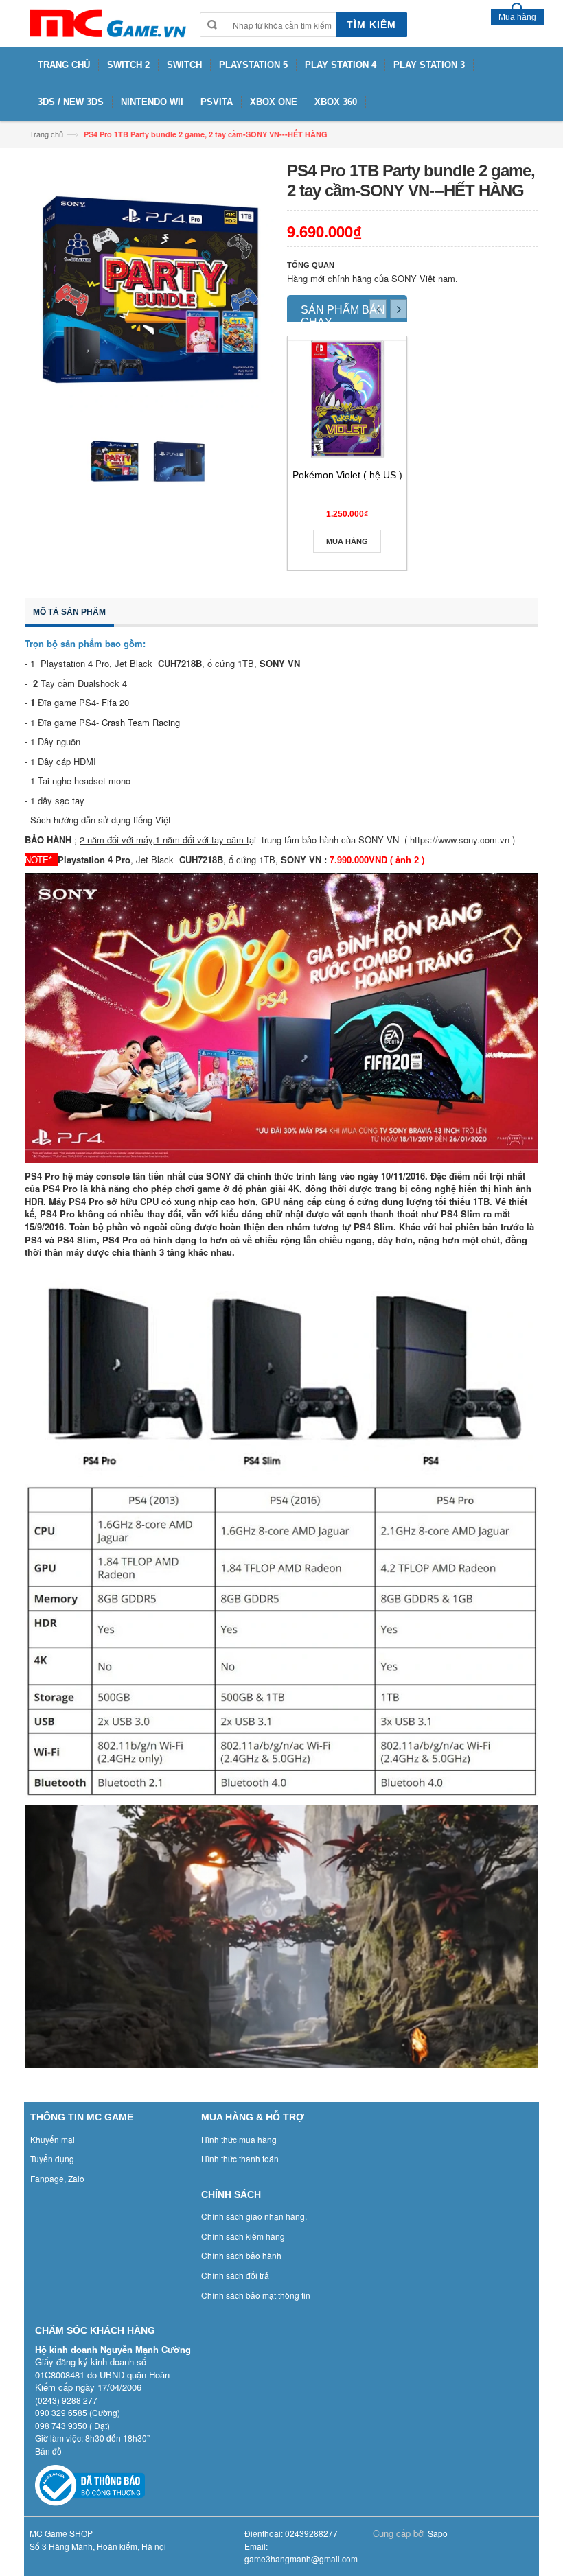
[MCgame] (107, 23)
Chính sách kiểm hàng (243, 2236)
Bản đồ (48, 2451)
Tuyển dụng (52, 2158)
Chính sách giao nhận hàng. (254, 2216)
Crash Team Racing (142, 722)
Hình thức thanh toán (240, 2158)
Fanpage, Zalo (57, 2178)
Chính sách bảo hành (241, 2255)
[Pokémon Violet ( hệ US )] (347, 399)
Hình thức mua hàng (239, 2139)
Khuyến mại (53, 2139)
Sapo (438, 2533)
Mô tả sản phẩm (69, 612)
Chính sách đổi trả (235, 2275)
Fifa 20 (115, 702)
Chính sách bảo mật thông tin (256, 2295)
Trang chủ (46, 134)
